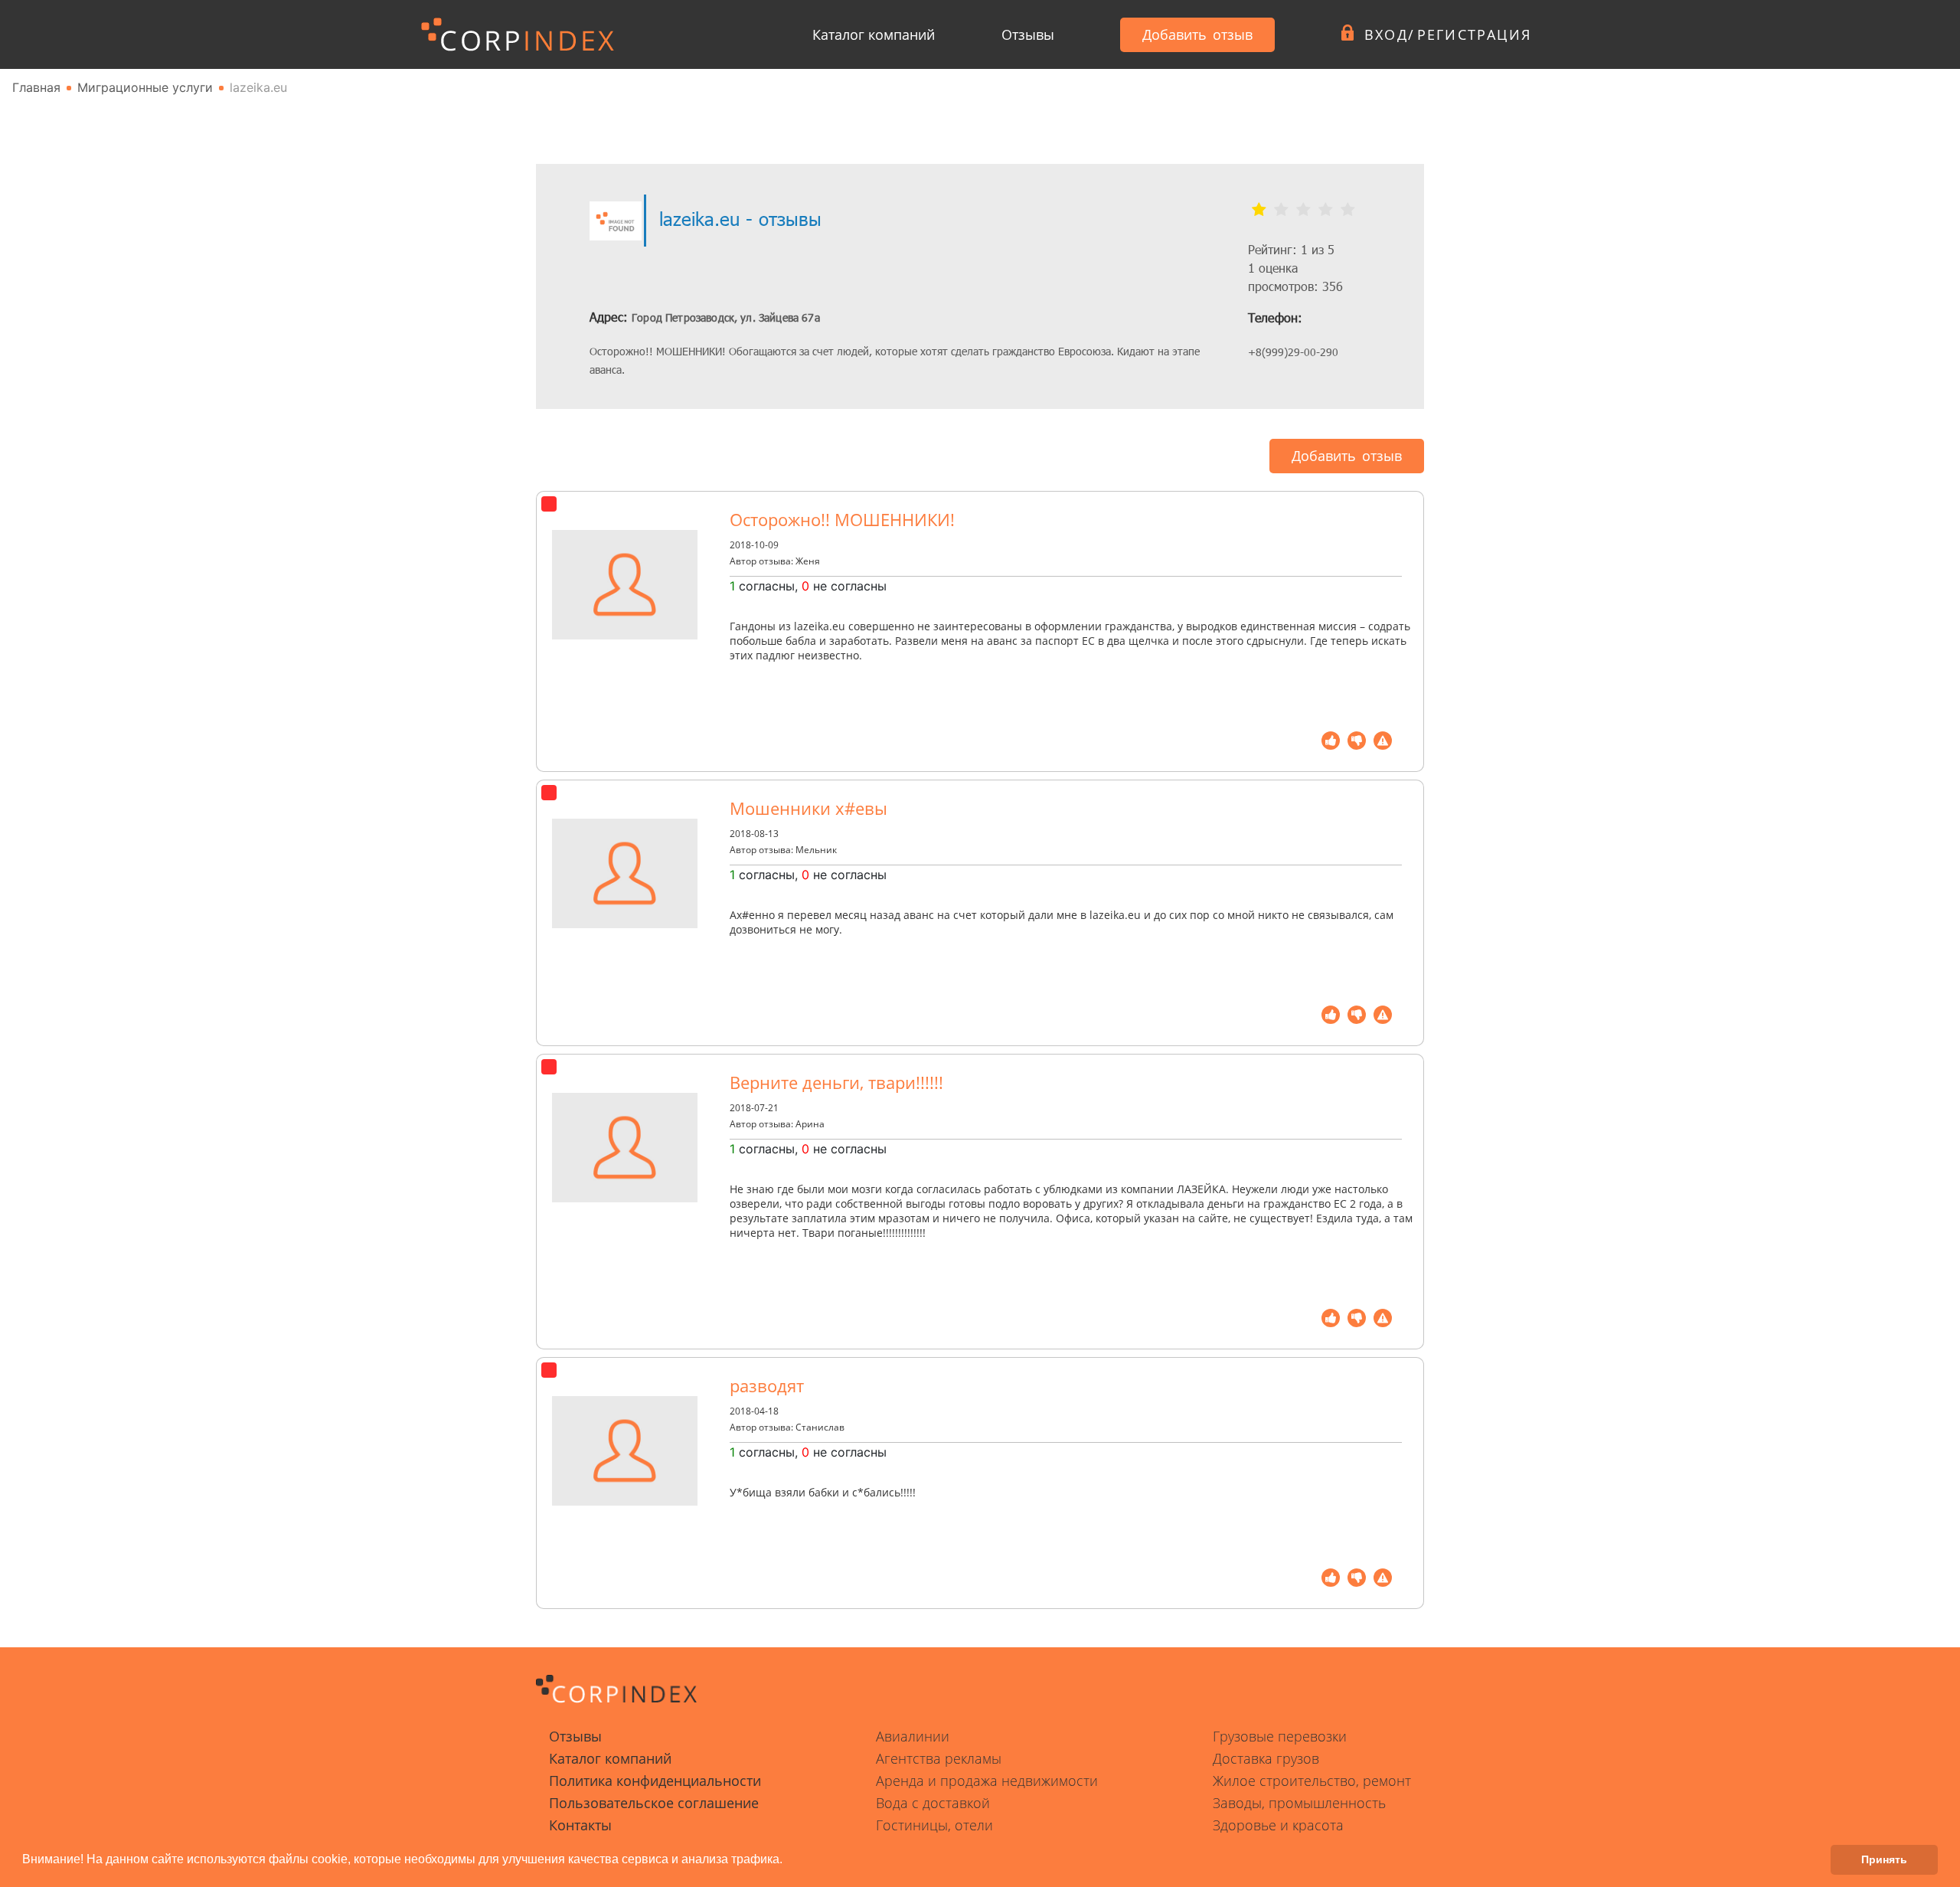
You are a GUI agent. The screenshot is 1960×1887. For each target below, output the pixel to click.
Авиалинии (913, 1736)
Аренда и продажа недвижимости (987, 1781)
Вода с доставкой (933, 1803)
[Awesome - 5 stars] (1348, 210)
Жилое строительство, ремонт (1312, 1781)
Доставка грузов (1266, 1758)
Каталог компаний (874, 34)
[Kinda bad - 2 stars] (1281, 210)
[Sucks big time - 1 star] (1259, 210)
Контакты (580, 1825)
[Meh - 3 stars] (1303, 210)
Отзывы (1028, 34)
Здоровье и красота (1278, 1825)
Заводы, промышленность (1299, 1803)
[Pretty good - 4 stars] (1326, 210)
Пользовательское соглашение (654, 1803)
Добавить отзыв (1197, 34)
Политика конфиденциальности (655, 1781)
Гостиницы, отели (934, 1825)
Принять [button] (1884, 1859)
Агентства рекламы (939, 1758)
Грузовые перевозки (1280, 1736)
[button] (788, 1861)
